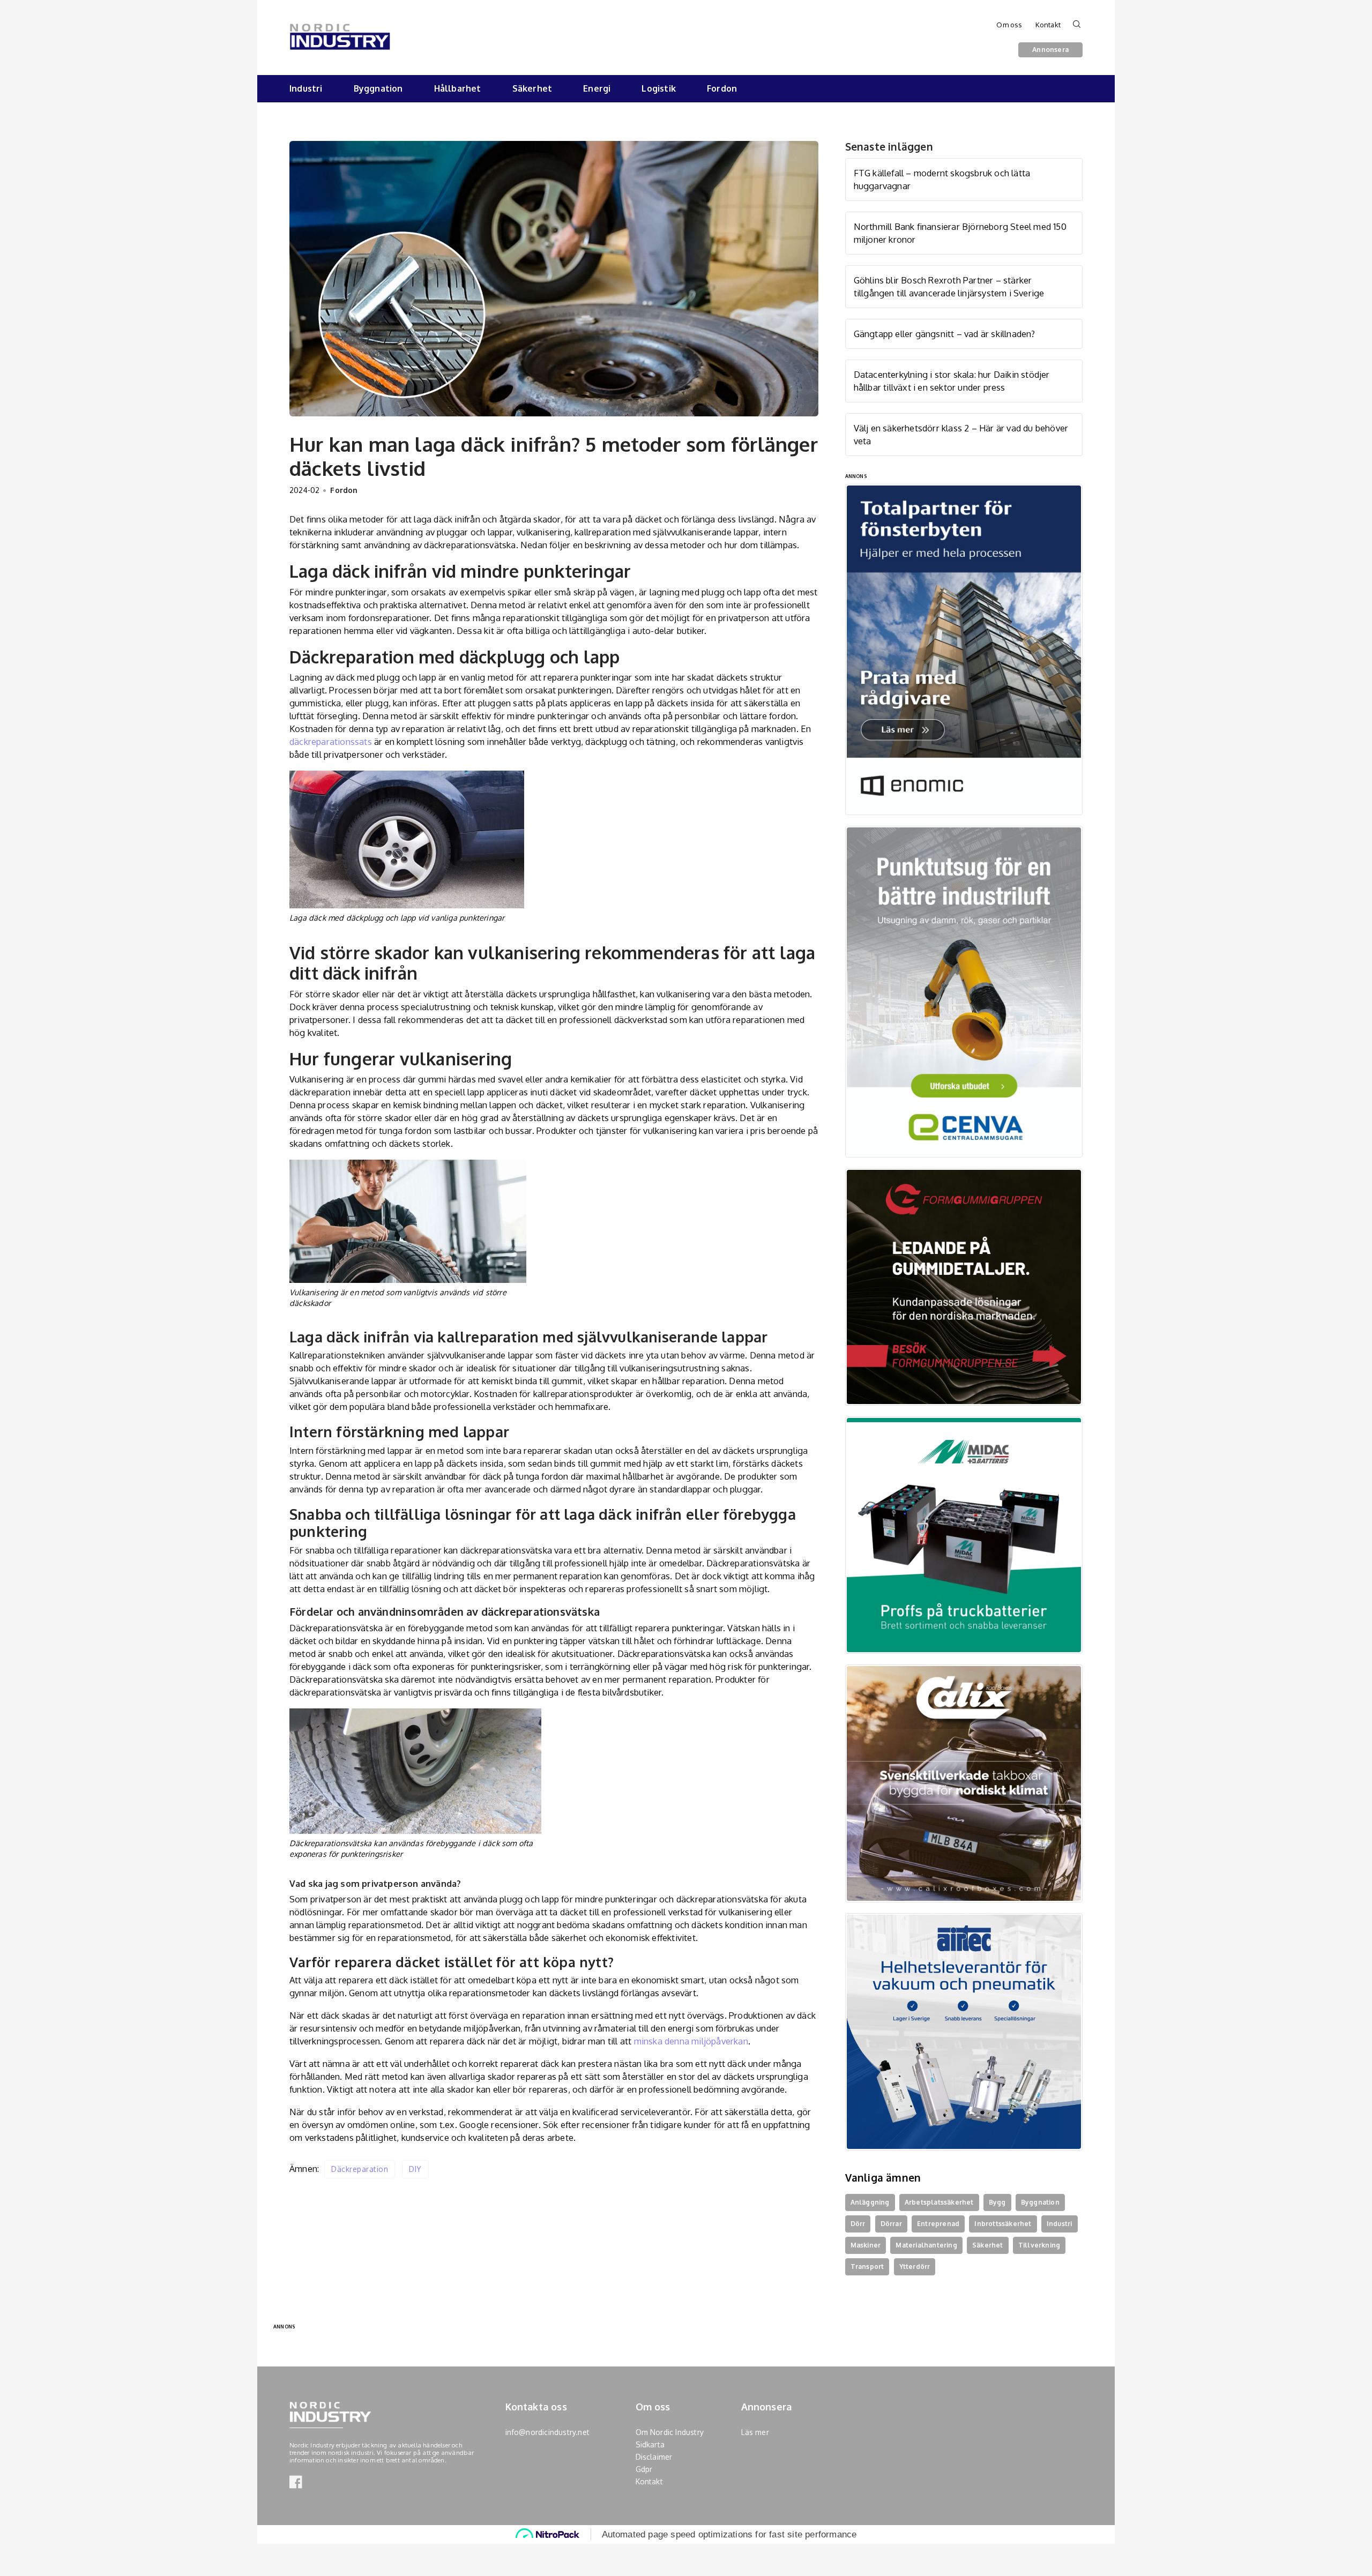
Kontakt (1048, 25)
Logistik (659, 88)
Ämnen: (304, 2168)
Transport (867, 2267)
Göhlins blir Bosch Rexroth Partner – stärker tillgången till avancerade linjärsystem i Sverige (949, 286)
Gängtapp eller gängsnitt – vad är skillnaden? (945, 334)
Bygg (997, 2202)
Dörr (858, 2224)
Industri (306, 88)
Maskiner (866, 2245)
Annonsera (1050, 49)
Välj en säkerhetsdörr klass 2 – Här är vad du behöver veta (961, 434)
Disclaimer (654, 2457)
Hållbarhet (458, 88)
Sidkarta (650, 2444)
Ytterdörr (915, 2267)
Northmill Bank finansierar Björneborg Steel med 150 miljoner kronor (960, 233)
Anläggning (870, 2202)
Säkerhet (532, 88)
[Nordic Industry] (340, 29)
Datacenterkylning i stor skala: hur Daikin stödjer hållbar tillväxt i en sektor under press (952, 381)
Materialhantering (926, 2245)
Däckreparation (360, 2169)
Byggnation (378, 88)
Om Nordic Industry (670, 2432)
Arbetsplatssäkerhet (939, 2202)
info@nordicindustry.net (548, 2432)
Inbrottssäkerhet (1003, 2224)
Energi (597, 88)
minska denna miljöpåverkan (691, 2041)
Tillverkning (1039, 2245)
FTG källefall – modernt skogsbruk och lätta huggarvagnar (942, 179)
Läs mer (755, 2432)
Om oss (1009, 25)
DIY (415, 2169)
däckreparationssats (331, 741)
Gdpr (644, 2469)
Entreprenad (938, 2224)
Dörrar (891, 2224)
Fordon (722, 88)
